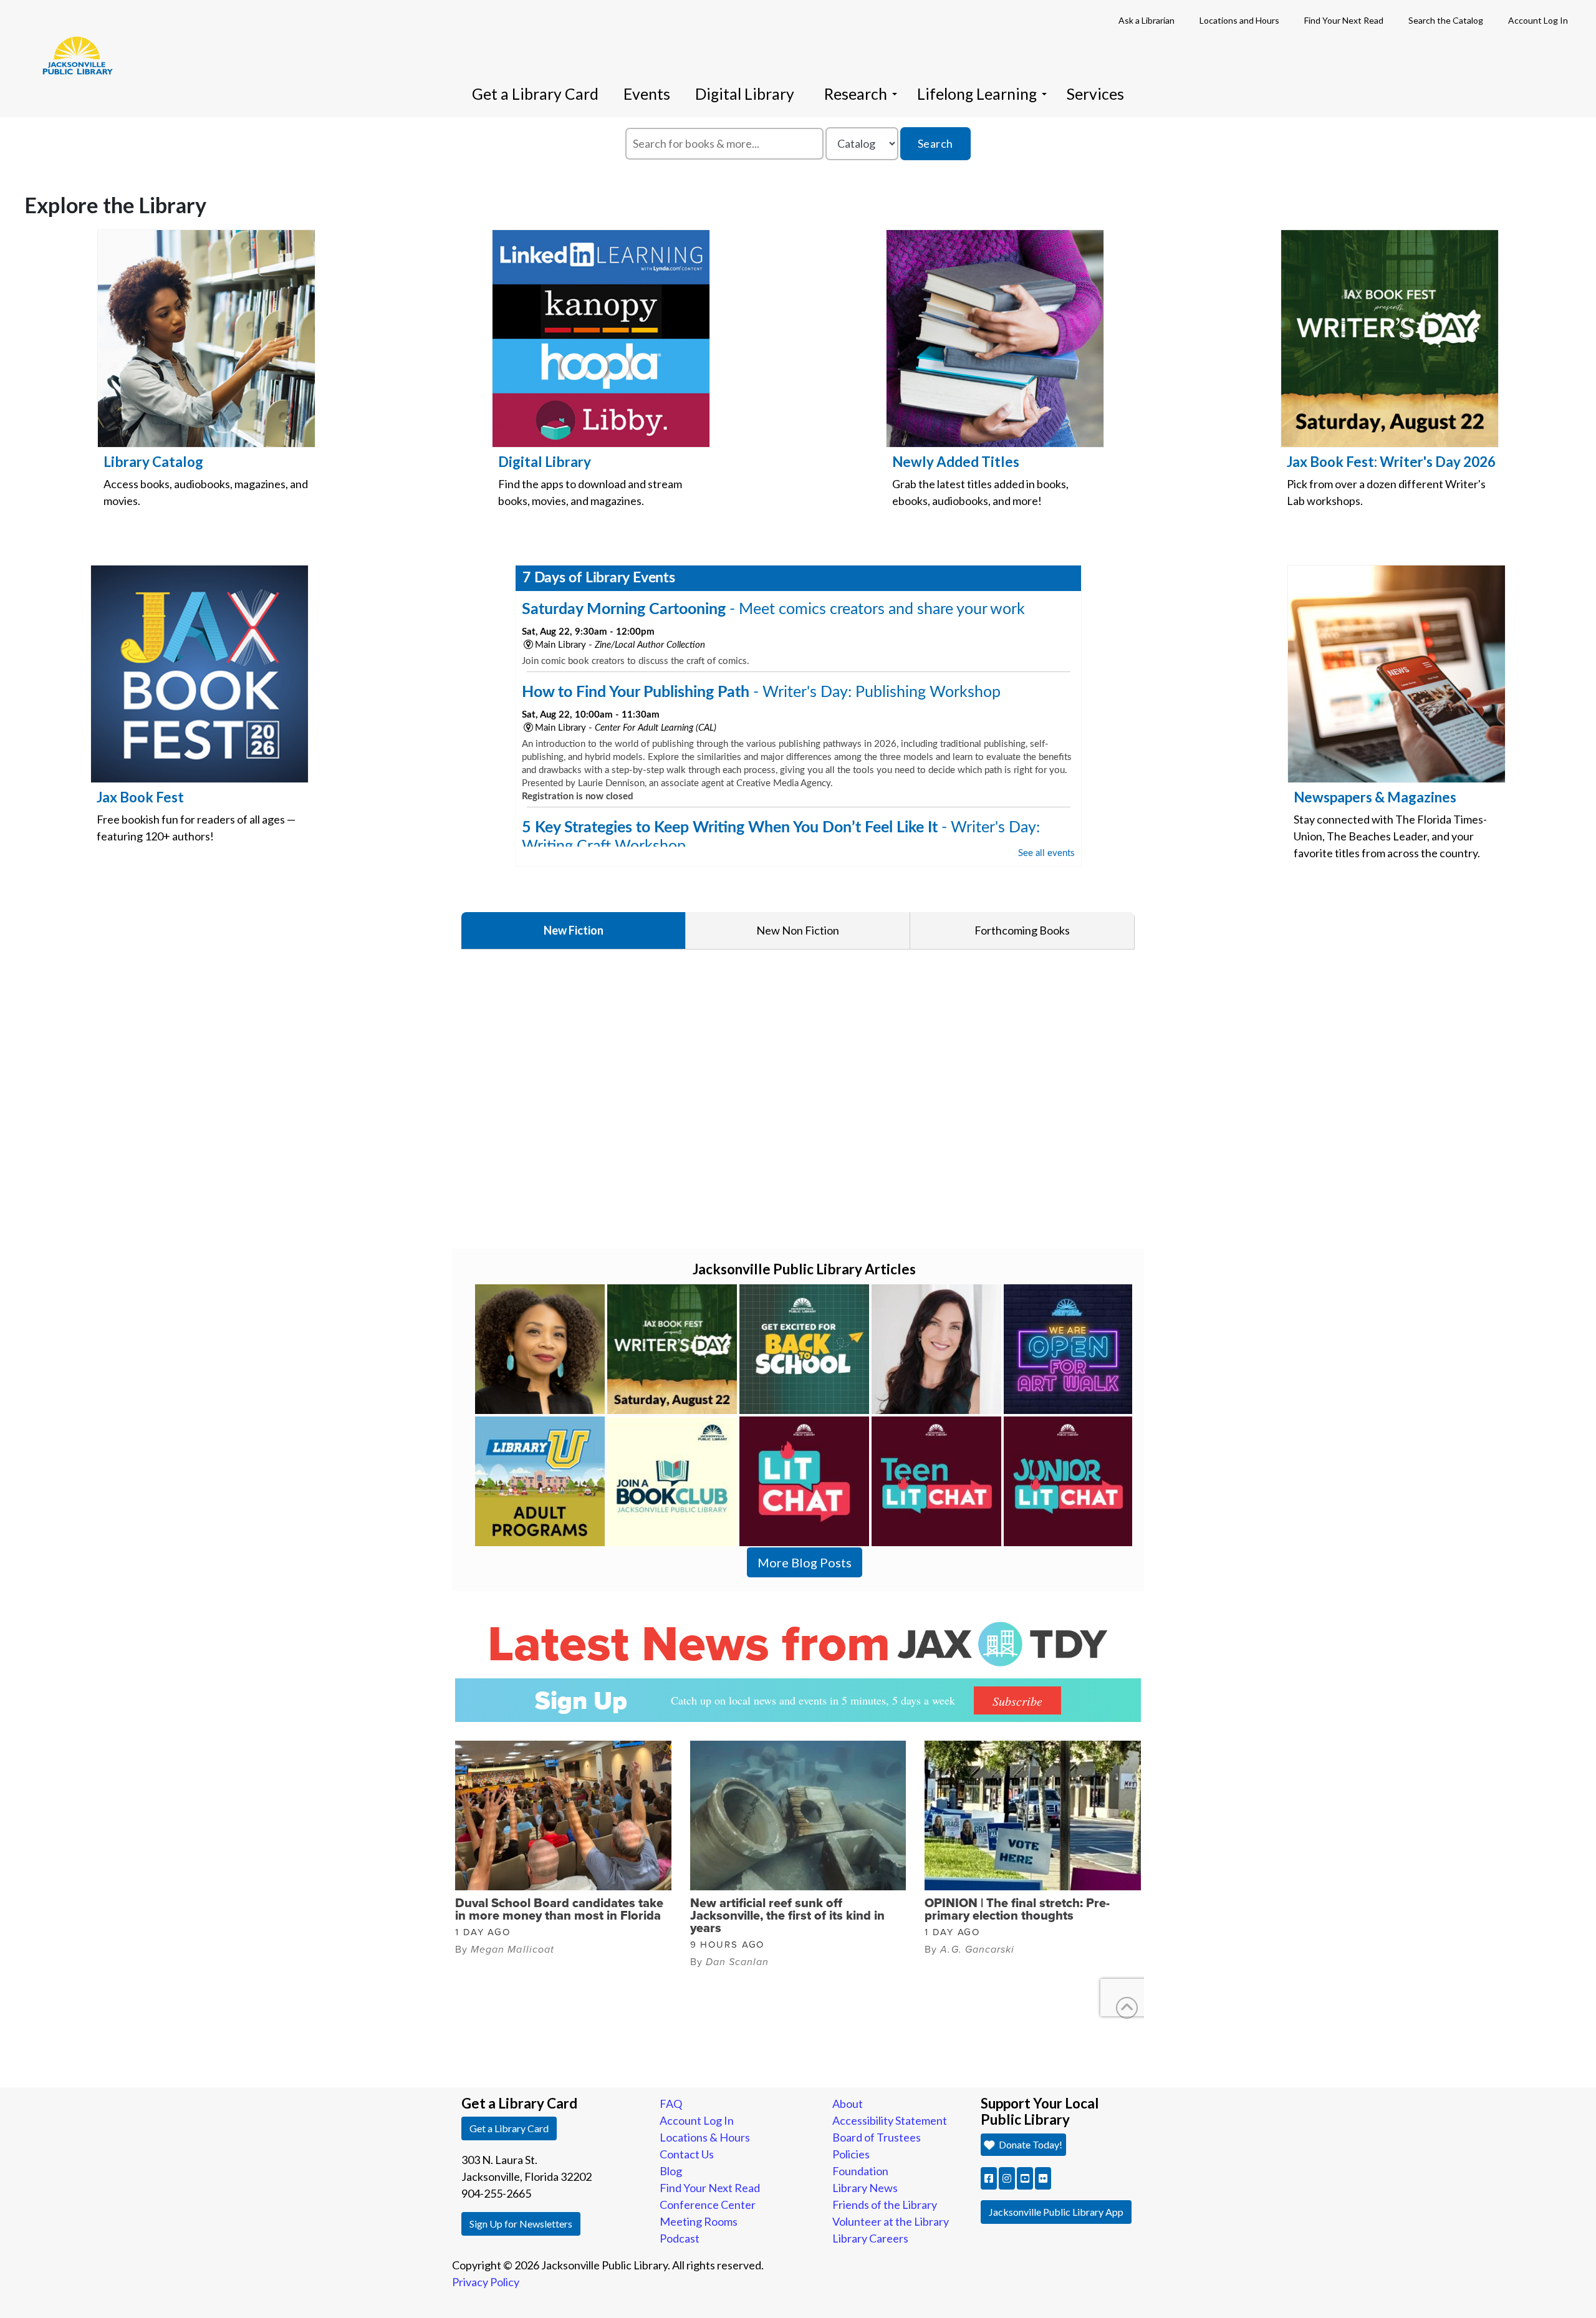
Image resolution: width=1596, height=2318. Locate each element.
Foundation (860, 2171)
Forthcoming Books (1022, 930)
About (848, 2104)
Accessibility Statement (890, 2120)
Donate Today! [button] (1030, 2144)
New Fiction (574, 930)
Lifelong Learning (977, 94)
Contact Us (687, 2154)
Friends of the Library (885, 2205)
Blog (671, 2171)
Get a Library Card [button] (509, 2128)
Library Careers (870, 2238)
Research (856, 94)
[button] (989, 2178)
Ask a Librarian (1147, 20)
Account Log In (1538, 20)
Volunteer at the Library (891, 2221)
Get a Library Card (535, 94)
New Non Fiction (798, 930)
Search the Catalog (1446, 20)
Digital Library (745, 94)
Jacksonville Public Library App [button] (1056, 2212)
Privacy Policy (486, 2282)
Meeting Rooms (699, 2221)
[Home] (72, 37)
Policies (851, 2154)
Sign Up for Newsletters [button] (521, 2224)
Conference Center (708, 2205)
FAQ (671, 2104)
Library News (865, 2188)
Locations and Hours (1239, 20)
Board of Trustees (877, 2137)
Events (647, 94)
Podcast (680, 2238)
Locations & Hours (705, 2137)
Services (1095, 94)
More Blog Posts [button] (805, 1562)
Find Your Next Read (1344, 20)
